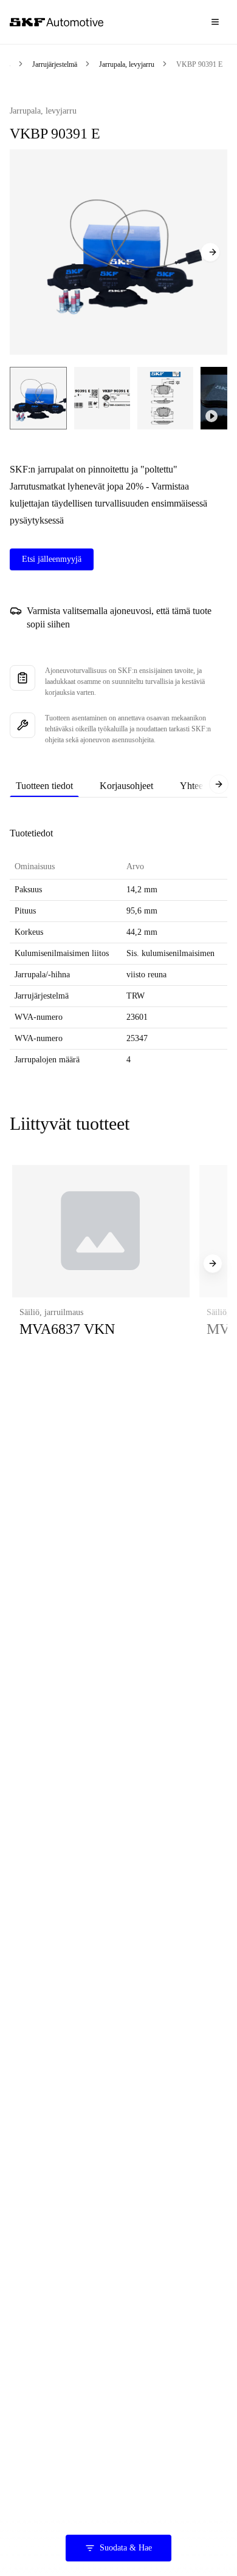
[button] (101, 1264)
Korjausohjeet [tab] (126, 786)
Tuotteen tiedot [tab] (44, 786)
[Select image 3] (165, 398)
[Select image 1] (38, 398)
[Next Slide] (210, 252)
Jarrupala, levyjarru (127, 64)
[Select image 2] (102, 398)
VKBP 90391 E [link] (199, 64)
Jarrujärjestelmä (55, 64)
